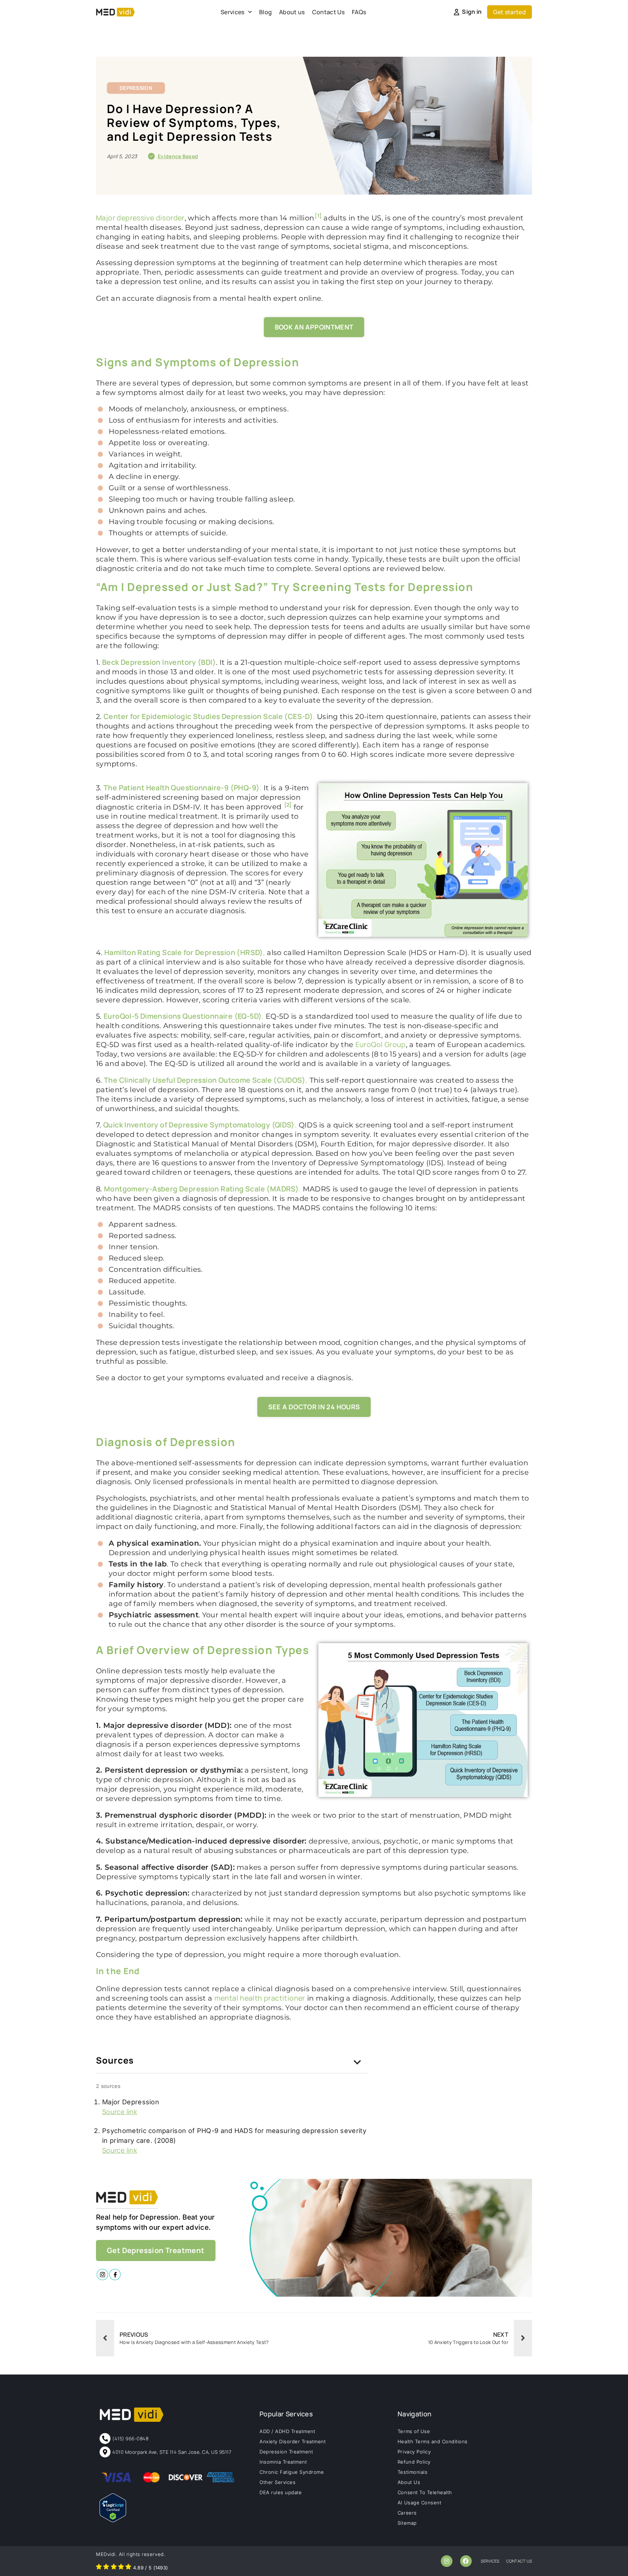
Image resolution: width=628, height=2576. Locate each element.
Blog (265, 12)
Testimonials (412, 2472)
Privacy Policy (414, 2452)
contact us (519, 2561)
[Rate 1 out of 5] (99, 2568)
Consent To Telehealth (425, 2492)
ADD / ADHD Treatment (287, 2431)
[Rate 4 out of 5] (121, 2568)
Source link (120, 2112)
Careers (407, 2513)
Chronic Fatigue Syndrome (292, 2472)
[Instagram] (447, 2561)
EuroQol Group (381, 1044)
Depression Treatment (286, 2452)
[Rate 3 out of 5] (114, 2568)
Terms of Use (414, 2431)
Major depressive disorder (140, 218)
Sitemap (407, 2523)
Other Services (277, 2482)
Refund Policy (414, 2462)
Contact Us (328, 12)
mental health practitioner (260, 1998)
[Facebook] (466, 2561)
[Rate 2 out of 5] (106, 2568)
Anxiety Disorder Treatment (293, 2441)
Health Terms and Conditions (433, 2441)
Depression (136, 88)
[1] (318, 216)
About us (292, 12)
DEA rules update (281, 2492)
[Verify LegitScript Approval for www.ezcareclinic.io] (113, 2520)
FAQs (359, 12)
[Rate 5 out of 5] (128, 2568)
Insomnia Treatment (283, 2462)
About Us (409, 2482)
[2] (288, 805)
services (490, 2561)
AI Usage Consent (419, 2503)
